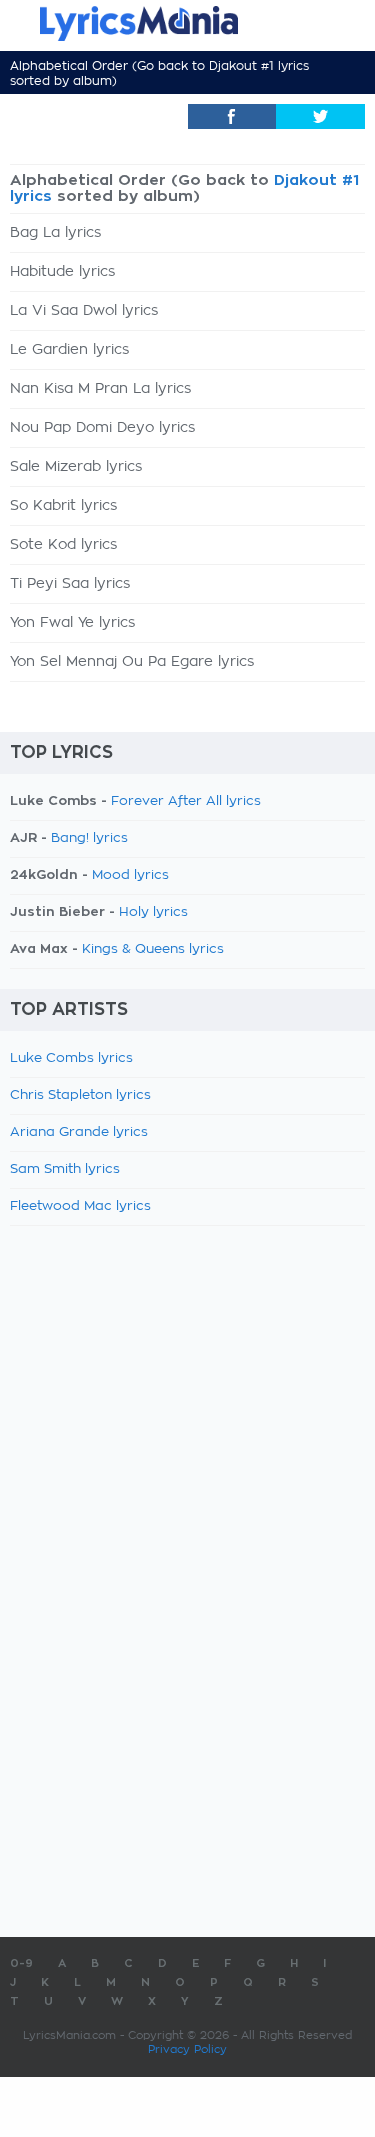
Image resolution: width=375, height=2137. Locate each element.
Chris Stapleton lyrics (80, 1095)
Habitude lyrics (62, 272)
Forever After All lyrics (186, 801)
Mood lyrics (130, 875)
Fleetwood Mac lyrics (80, 1206)
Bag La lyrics (55, 233)
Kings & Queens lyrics (153, 949)
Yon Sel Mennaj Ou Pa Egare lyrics (132, 662)
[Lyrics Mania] (187, 23)
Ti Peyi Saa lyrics (70, 584)
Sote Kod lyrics (63, 545)
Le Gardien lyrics (69, 350)
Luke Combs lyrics (71, 1058)
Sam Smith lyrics (65, 1169)
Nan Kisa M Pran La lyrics (100, 389)
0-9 (21, 1963)
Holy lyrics (153, 912)
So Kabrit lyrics (63, 506)
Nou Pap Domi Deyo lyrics (102, 428)
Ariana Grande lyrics (79, 1132)
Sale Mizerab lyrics (76, 467)
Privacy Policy (187, 2049)
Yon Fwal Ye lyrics (72, 623)
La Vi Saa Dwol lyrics (84, 311)
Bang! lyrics (89, 838)
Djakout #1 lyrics (259, 66)
